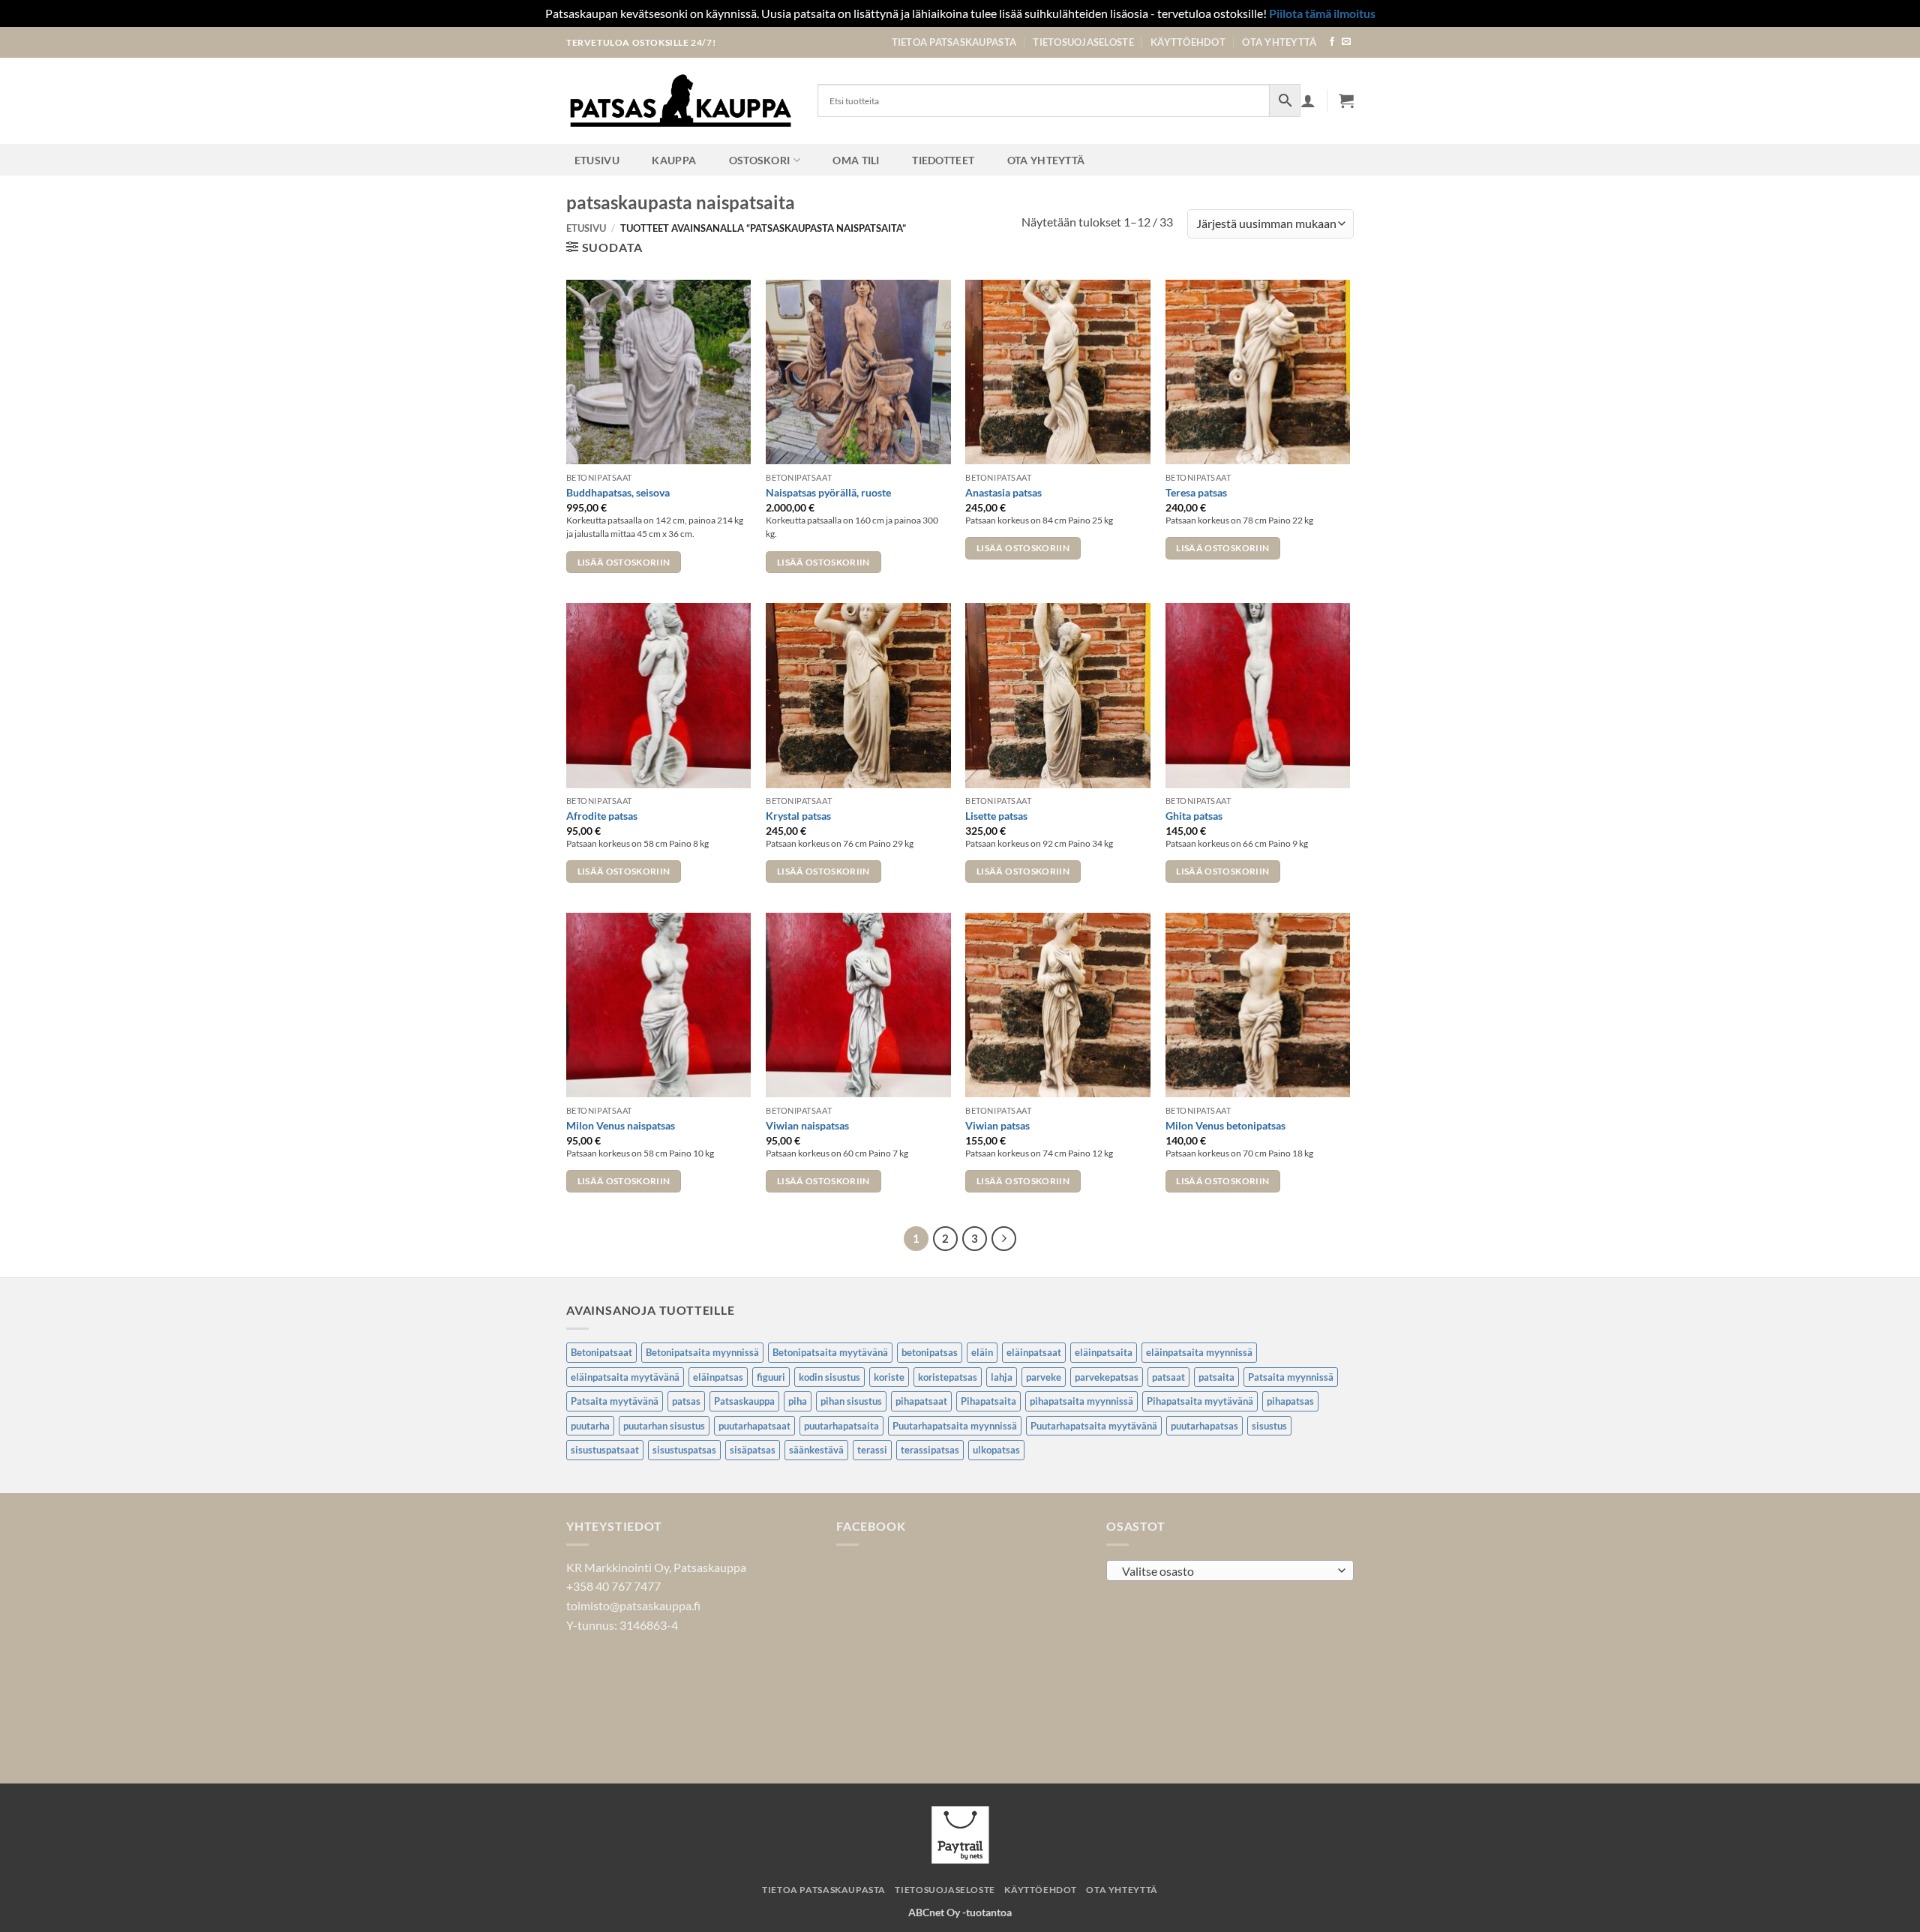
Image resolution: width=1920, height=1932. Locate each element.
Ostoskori (760, 160)
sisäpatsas (753, 1450)
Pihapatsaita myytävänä (1200, 1401)
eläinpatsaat (1034, 1352)
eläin (982, 1352)
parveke (1044, 1377)
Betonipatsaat (601, 1352)
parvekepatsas (1107, 1377)
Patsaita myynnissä (1291, 1377)
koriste (889, 1377)
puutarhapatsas (1204, 1426)
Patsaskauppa (744, 1401)
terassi (872, 1450)
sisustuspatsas (684, 1450)
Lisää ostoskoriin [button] (624, 562)
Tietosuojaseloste (1083, 42)
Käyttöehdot (1188, 42)
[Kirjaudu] (1308, 100)
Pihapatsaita (988, 1401)
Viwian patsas (997, 1125)
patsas (686, 1401)
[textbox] (1227, 1571)
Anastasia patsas (1003, 492)
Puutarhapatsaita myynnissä (955, 1426)
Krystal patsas (798, 816)
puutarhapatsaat (754, 1426)
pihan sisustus (851, 1401)
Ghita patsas (1194, 816)
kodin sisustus (829, 1377)
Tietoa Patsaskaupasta (954, 42)
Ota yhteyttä (1279, 42)
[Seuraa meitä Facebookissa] (1332, 42)
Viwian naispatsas (807, 1125)
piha (798, 1401)
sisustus (1269, 1426)
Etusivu (597, 160)
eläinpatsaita (1104, 1352)
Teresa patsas (1196, 492)
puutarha (590, 1426)
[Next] (1004, 1239)
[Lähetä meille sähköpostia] (1346, 42)
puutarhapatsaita (841, 1426)
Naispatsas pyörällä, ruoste (828, 492)
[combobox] (1230, 1570)
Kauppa (674, 160)
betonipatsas (930, 1352)
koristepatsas (948, 1377)
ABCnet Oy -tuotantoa (960, 1912)
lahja (1002, 1377)
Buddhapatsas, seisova (618, 492)
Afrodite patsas (602, 816)
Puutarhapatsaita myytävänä (1094, 1426)
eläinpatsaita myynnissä (1199, 1352)
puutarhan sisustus (664, 1426)
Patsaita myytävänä (615, 1401)
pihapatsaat (921, 1401)
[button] (1346, 100)
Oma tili (856, 160)
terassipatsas (930, 1450)
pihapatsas (1290, 1401)
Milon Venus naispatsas (621, 1125)
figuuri (771, 1377)
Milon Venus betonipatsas (1225, 1125)
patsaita (1216, 1377)
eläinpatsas (718, 1377)
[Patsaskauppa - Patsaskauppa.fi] (681, 100)
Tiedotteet (943, 160)
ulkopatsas (996, 1450)
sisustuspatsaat (605, 1450)
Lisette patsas (996, 816)
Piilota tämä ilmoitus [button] (1322, 13)
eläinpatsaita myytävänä (625, 1377)
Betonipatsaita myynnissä (702, 1352)
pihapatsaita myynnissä (1081, 1401)
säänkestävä (816, 1450)
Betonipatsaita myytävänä (830, 1352)
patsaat (1168, 1377)
